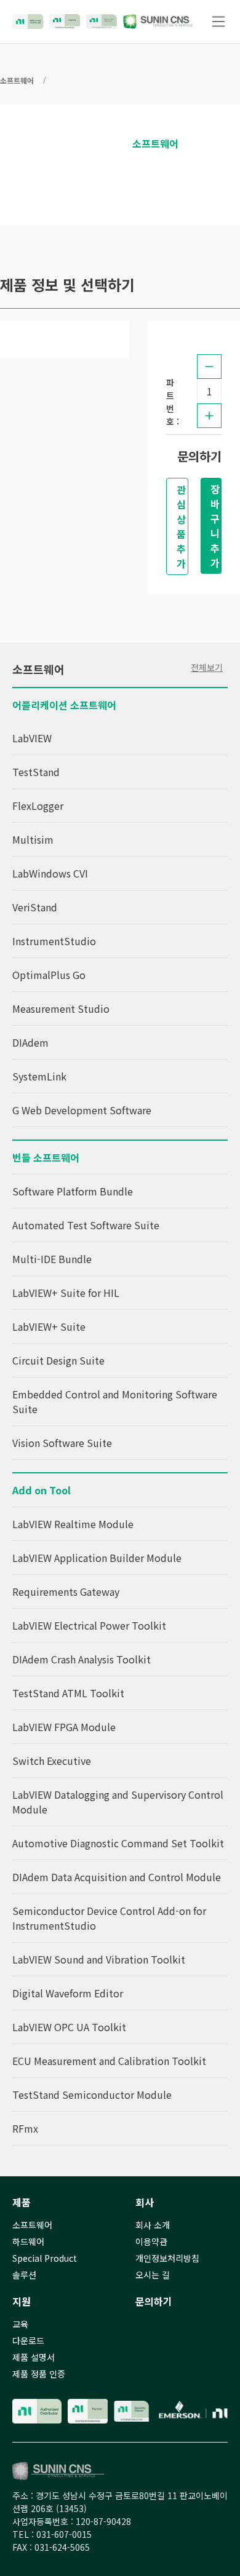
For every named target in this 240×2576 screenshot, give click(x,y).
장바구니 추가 (215, 526)
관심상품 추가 (181, 526)
